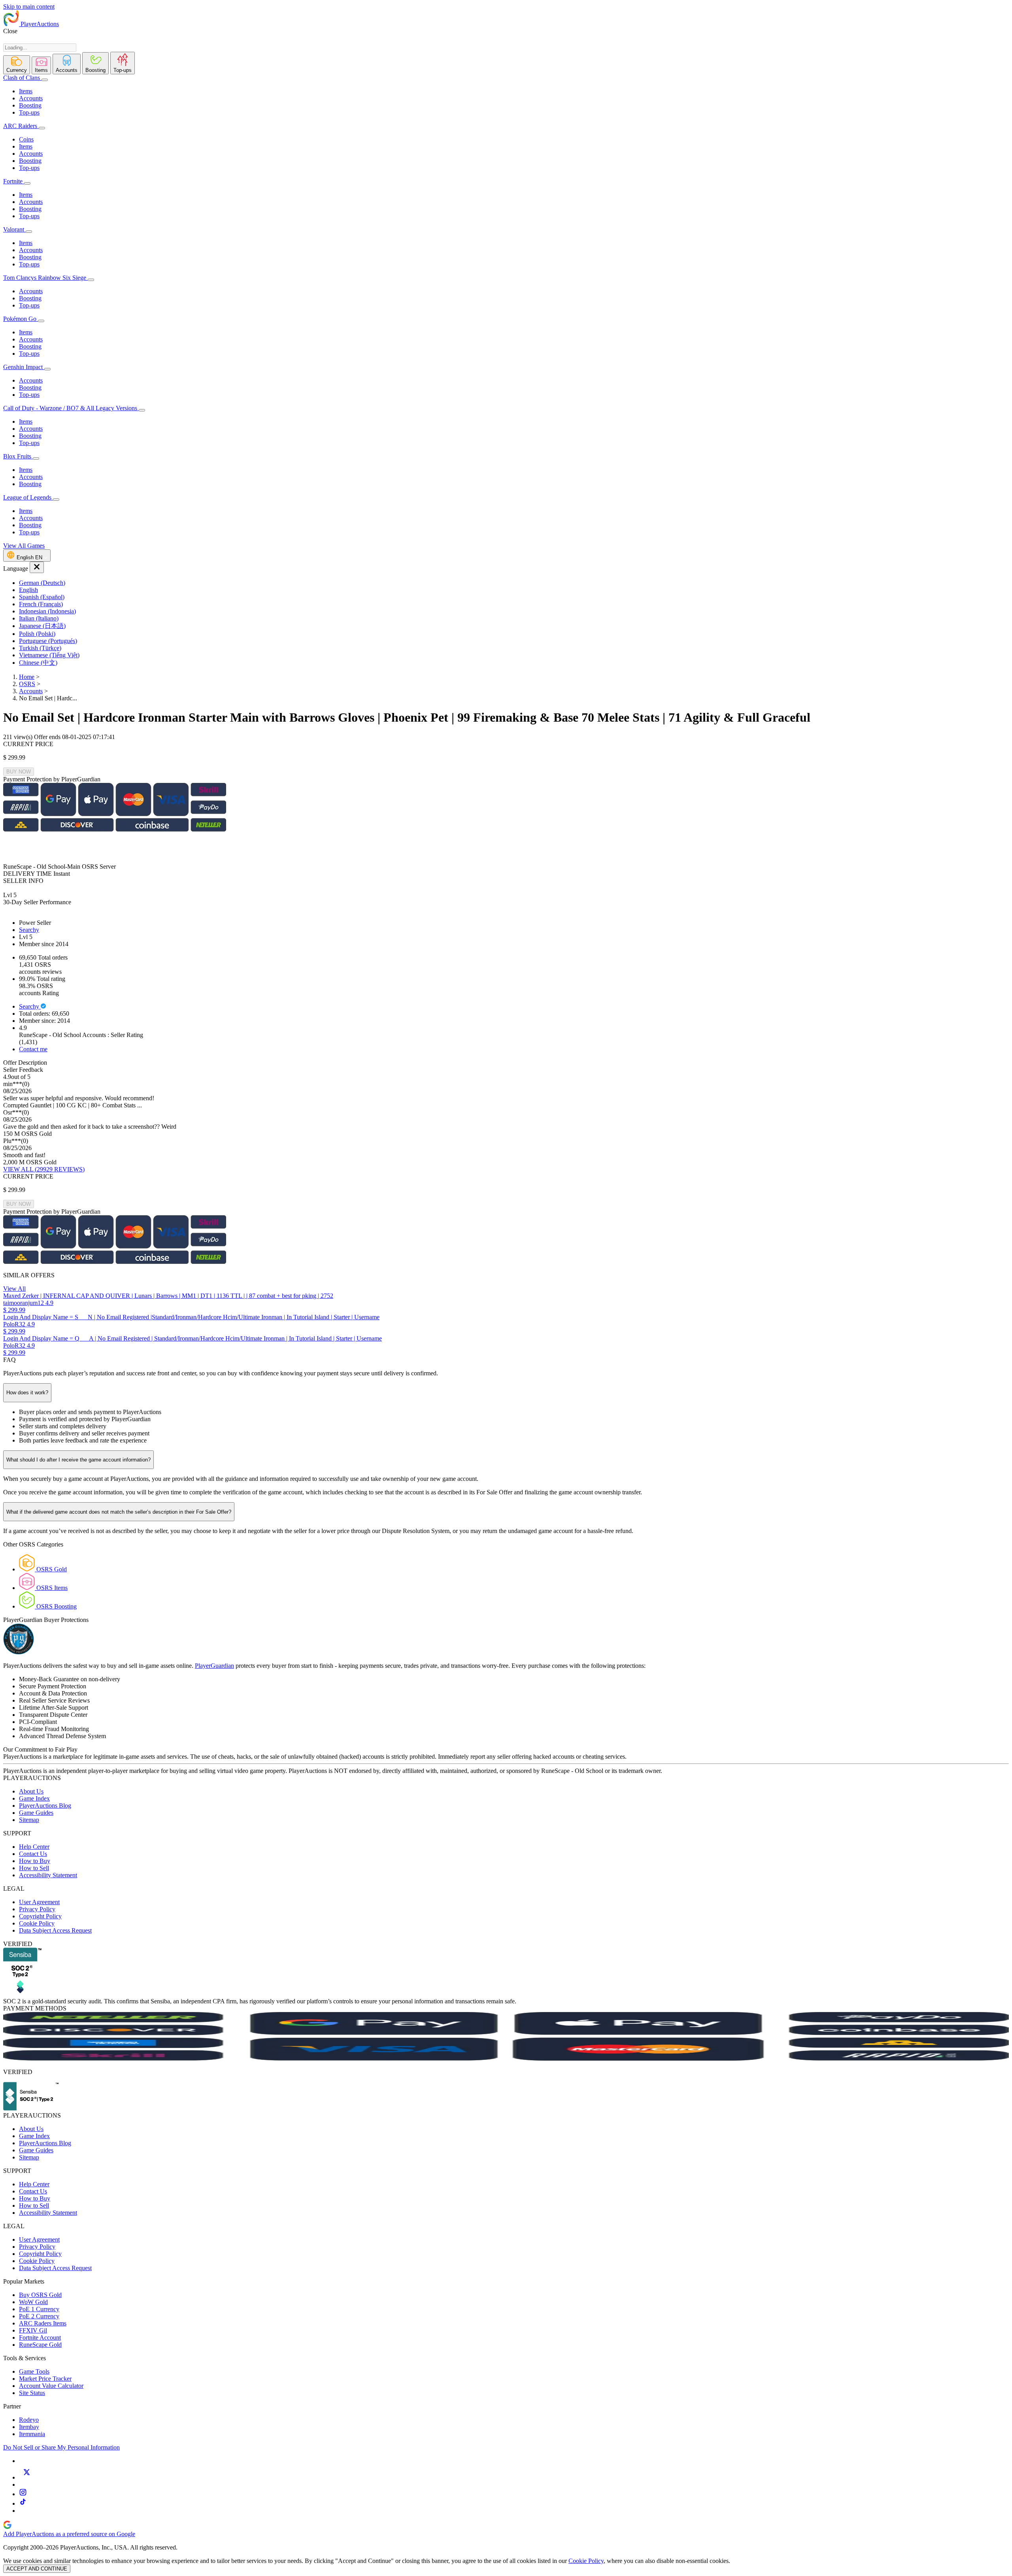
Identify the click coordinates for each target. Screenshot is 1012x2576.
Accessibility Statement (48, 1875)
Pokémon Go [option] (21, 319)
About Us (31, 1791)
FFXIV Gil (33, 2330)
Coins (26, 139)
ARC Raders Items (43, 2323)
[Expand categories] (45, 80)
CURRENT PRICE (28, 744)
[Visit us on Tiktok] (23, 2503)
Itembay (29, 2427)
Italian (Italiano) (39, 618)
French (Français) (41, 604)
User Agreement (39, 1902)
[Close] (37, 567)
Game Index (34, 1798)
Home (27, 677)
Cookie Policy (37, 1923)
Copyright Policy (40, 1916)
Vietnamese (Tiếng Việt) (49, 655)
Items (26, 91)
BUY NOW (19, 772)
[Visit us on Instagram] (23, 2494)
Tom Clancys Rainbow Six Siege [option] (45, 278)
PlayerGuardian (214, 1666)
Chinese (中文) (38, 663)
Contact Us (33, 1854)
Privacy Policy (37, 1909)
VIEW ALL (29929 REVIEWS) (44, 1169)
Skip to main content (29, 7)
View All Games (24, 546)
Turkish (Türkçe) (40, 648)
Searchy (29, 930)
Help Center (34, 1847)
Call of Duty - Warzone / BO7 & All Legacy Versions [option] (71, 408)
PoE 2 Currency (39, 2316)
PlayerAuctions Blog (45, 1806)
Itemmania (32, 2434)
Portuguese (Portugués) (48, 641)
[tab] (17, 65)
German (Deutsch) (42, 583)
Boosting (30, 105)
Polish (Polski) (37, 634)
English (28, 590)
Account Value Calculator (51, 2386)
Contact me (33, 1049)
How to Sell (34, 1868)
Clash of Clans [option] (22, 78)
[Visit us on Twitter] (26, 2477)
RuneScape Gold (40, 2345)
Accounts (31, 98)
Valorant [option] (14, 229)
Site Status (32, 2393)
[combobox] (40, 48)
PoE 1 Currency (39, 2309)
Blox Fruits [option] (18, 456)
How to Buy (35, 1861)
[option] (514, 583)
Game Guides (36, 1813)
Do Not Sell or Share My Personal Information (61, 2447)
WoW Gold (33, 2302)
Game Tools (34, 2371)
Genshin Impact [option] (24, 367)
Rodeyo (29, 2420)
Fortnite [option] (13, 181)
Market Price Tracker (45, 2379)
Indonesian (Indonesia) (47, 611)
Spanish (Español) (42, 597)
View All (14, 1289)
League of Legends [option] (28, 497)
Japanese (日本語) (42, 626)
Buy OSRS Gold (40, 2295)
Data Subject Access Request (55, 1930)
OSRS (27, 684)
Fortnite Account (40, 2337)
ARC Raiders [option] (20, 126)
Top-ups (29, 112)
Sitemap (29, 1820)
